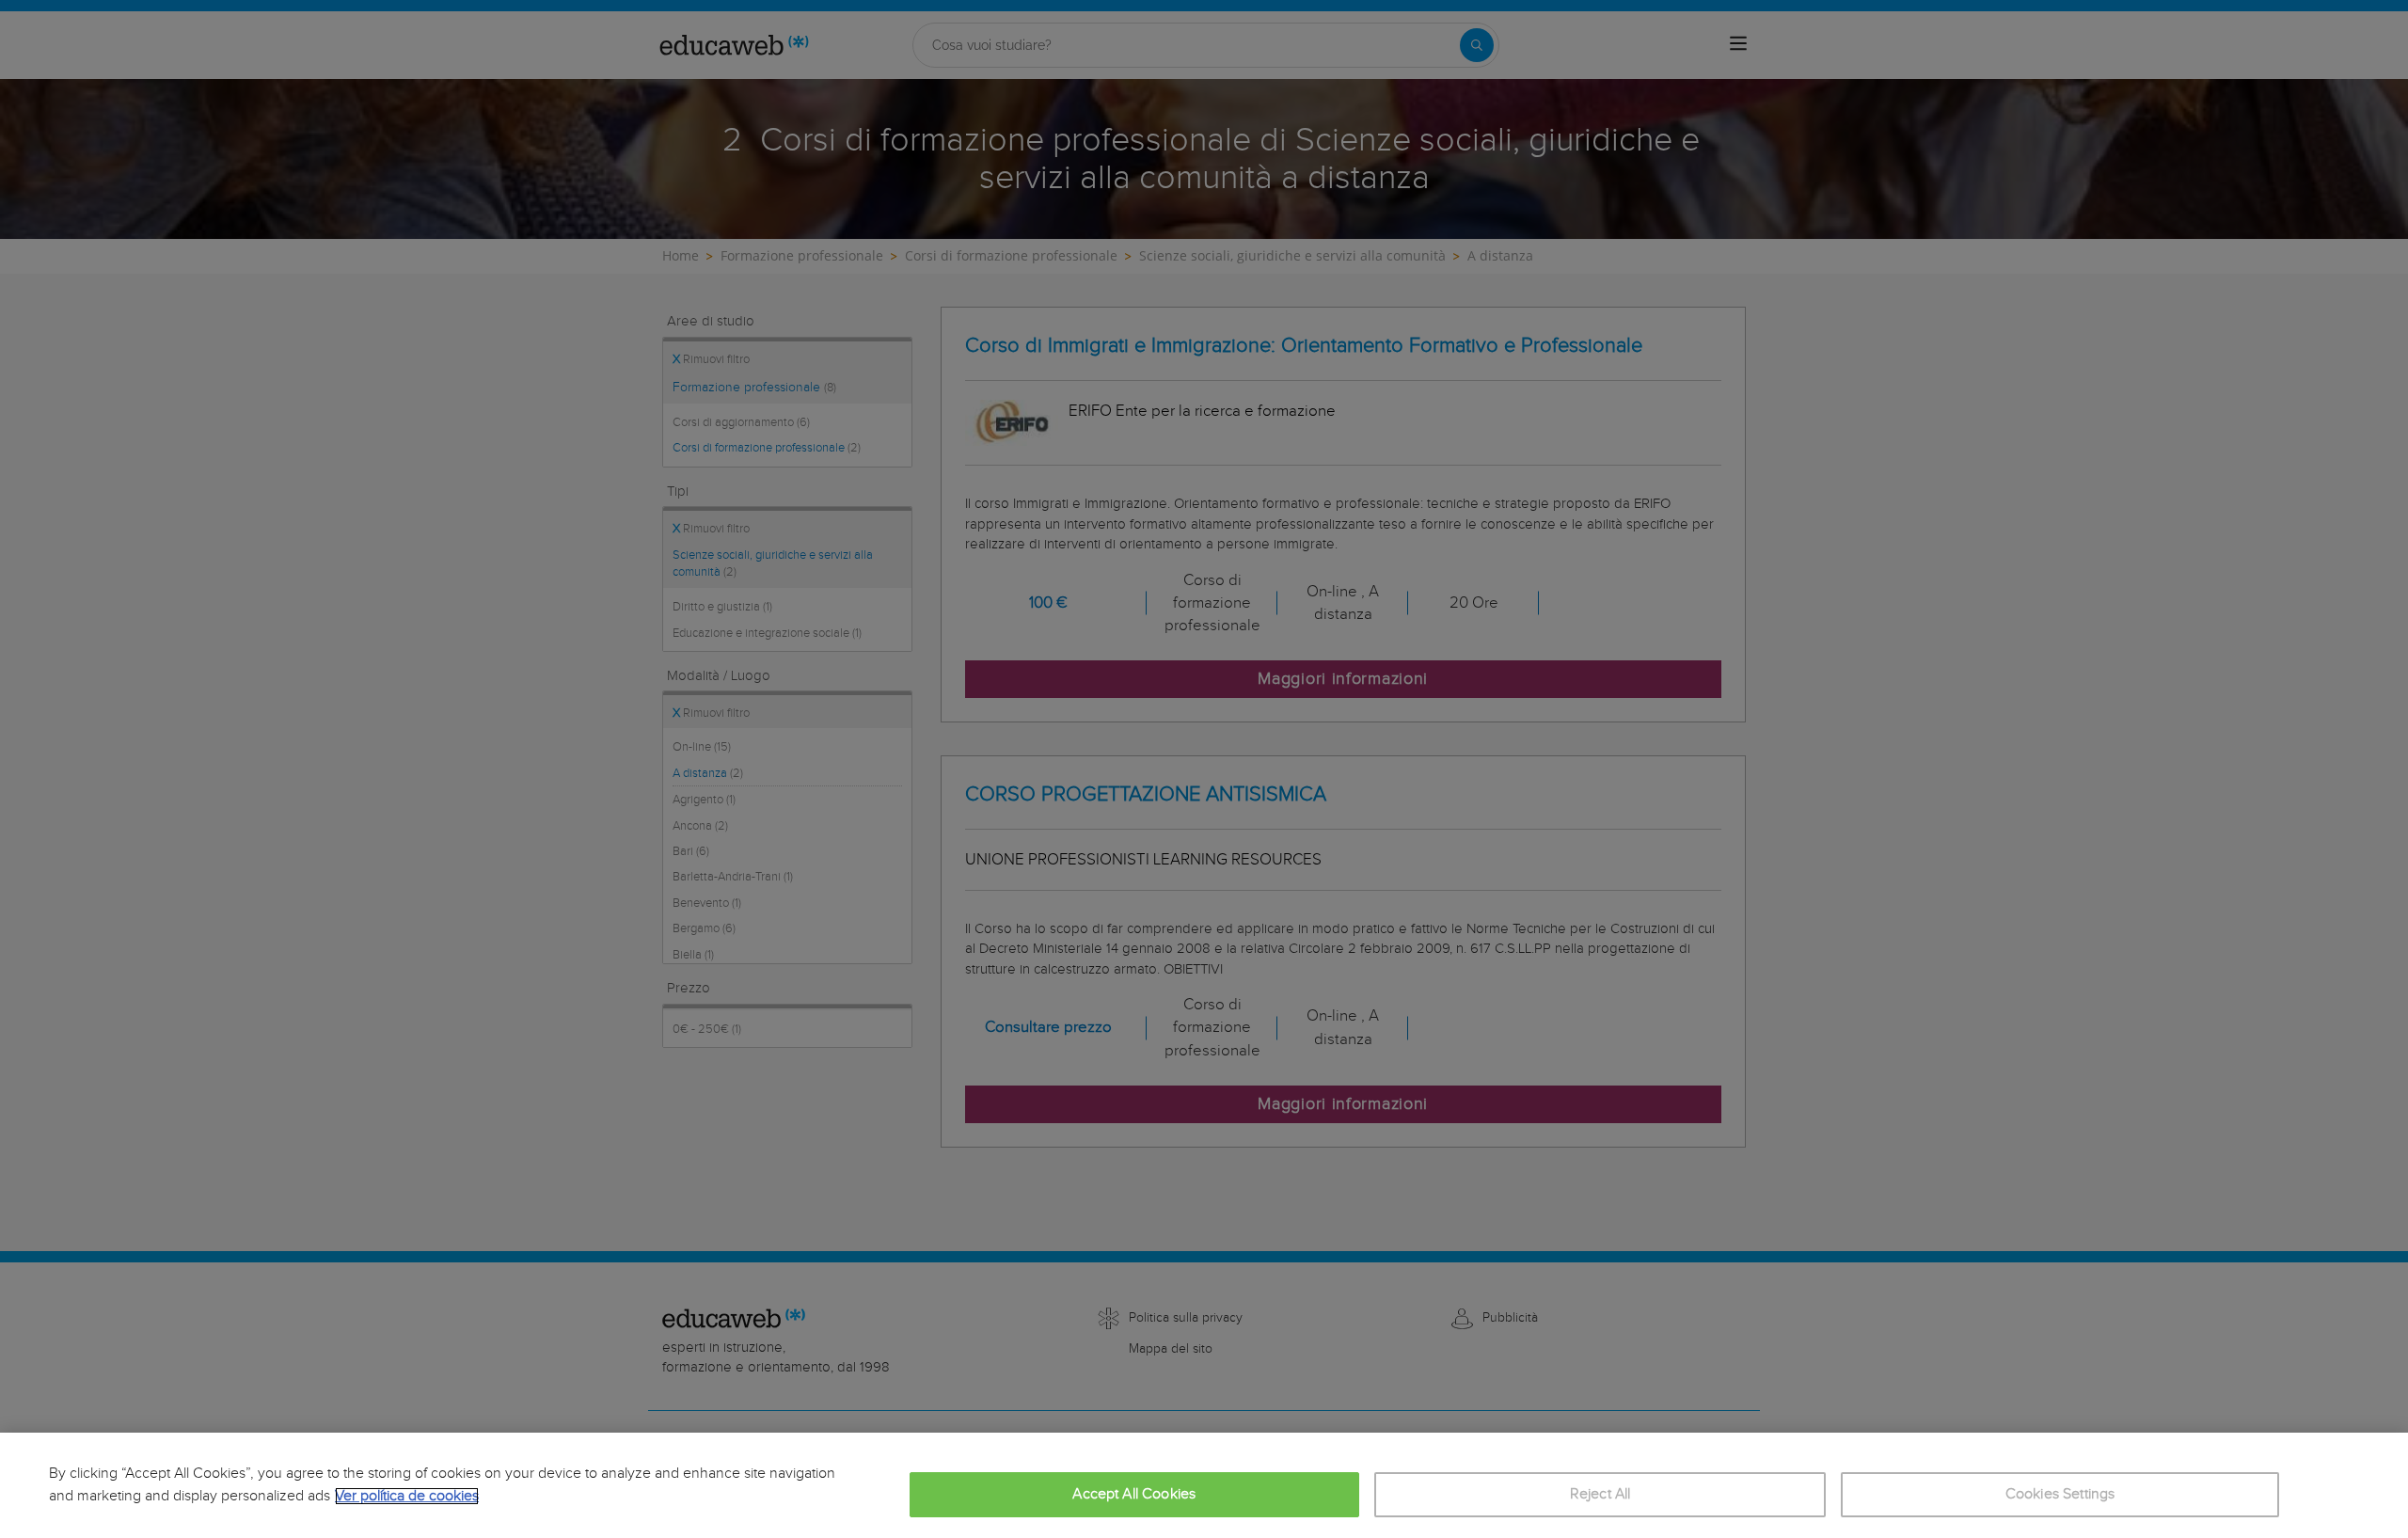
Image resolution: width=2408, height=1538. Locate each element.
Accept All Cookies (1134, 1494)
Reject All (1600, 1494)
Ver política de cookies (407, 1496)
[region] (1204, 1485)
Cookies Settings (2060, 1494)
